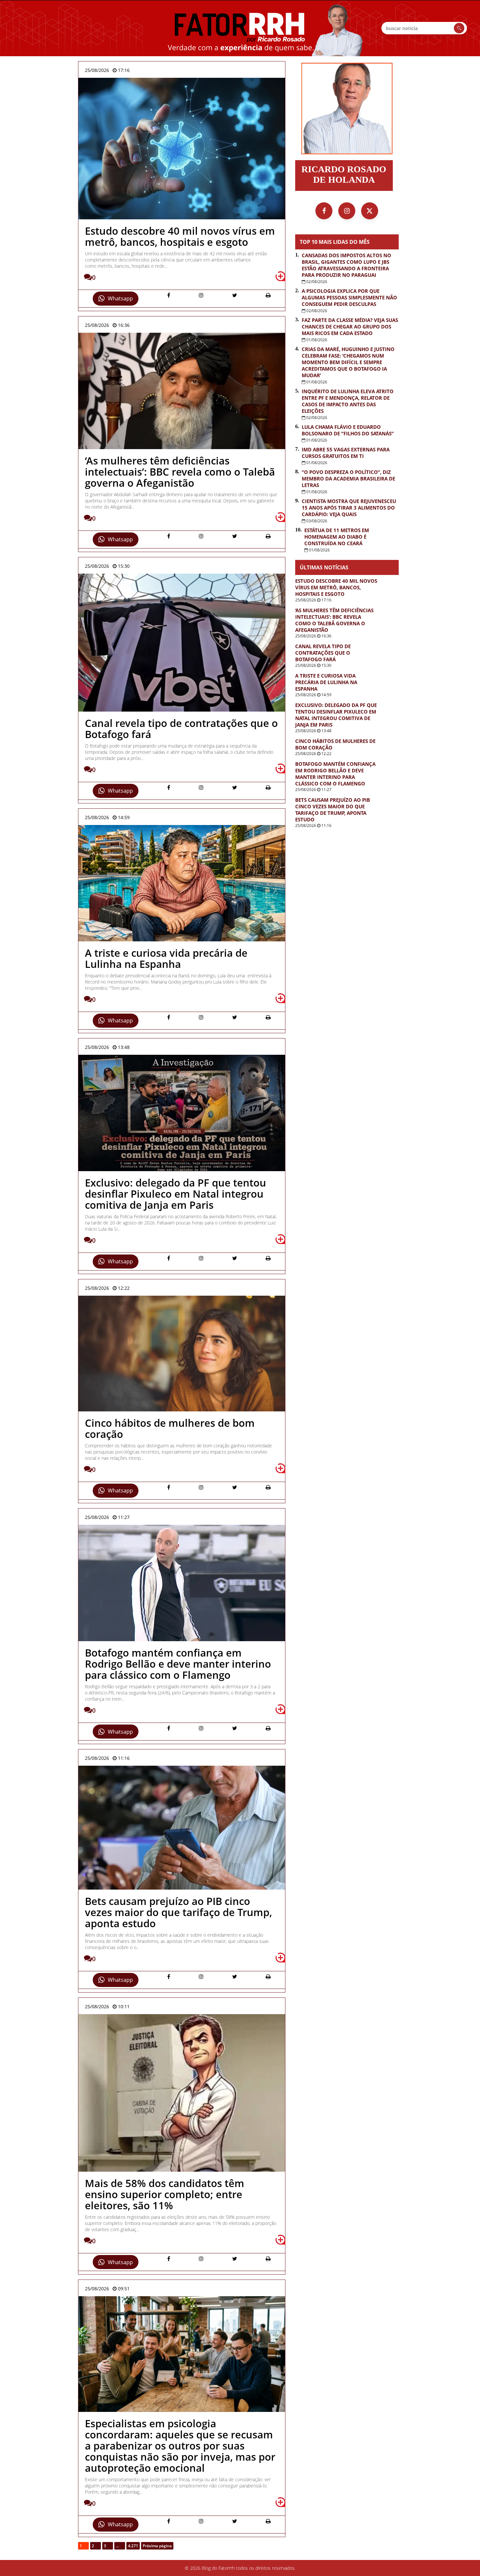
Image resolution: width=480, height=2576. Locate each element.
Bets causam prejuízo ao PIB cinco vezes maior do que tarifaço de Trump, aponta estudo (333, 810)
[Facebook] (324, 211)
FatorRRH (240, 28)
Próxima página (157, 2546)
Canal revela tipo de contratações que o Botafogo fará (323, 653)
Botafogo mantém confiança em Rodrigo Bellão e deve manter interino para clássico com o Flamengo (335, 774)
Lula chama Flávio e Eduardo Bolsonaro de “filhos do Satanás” (348, 430)
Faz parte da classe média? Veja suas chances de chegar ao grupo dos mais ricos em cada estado (350, 327)
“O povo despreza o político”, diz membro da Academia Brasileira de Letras (348, 479)
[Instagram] (347, 211)
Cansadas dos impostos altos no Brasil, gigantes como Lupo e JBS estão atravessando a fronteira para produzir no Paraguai (346, 265)
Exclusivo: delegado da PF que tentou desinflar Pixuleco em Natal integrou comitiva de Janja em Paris (336, 715)
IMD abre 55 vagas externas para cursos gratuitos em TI (346, 453)
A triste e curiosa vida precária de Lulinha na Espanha (326, 682)
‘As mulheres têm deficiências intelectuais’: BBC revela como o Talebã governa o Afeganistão (334, 620)
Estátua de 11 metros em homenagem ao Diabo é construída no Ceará (337, 537)
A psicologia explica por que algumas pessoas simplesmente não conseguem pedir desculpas (349, 297)
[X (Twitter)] (370, 211)
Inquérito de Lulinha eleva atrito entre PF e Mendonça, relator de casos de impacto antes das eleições (348, 401)
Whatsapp (120, 298)
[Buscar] (459, 28)
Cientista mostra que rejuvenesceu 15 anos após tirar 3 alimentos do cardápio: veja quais (349, 508)
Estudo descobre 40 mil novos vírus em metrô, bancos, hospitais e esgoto (336, 587)
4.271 (133, 2546)
